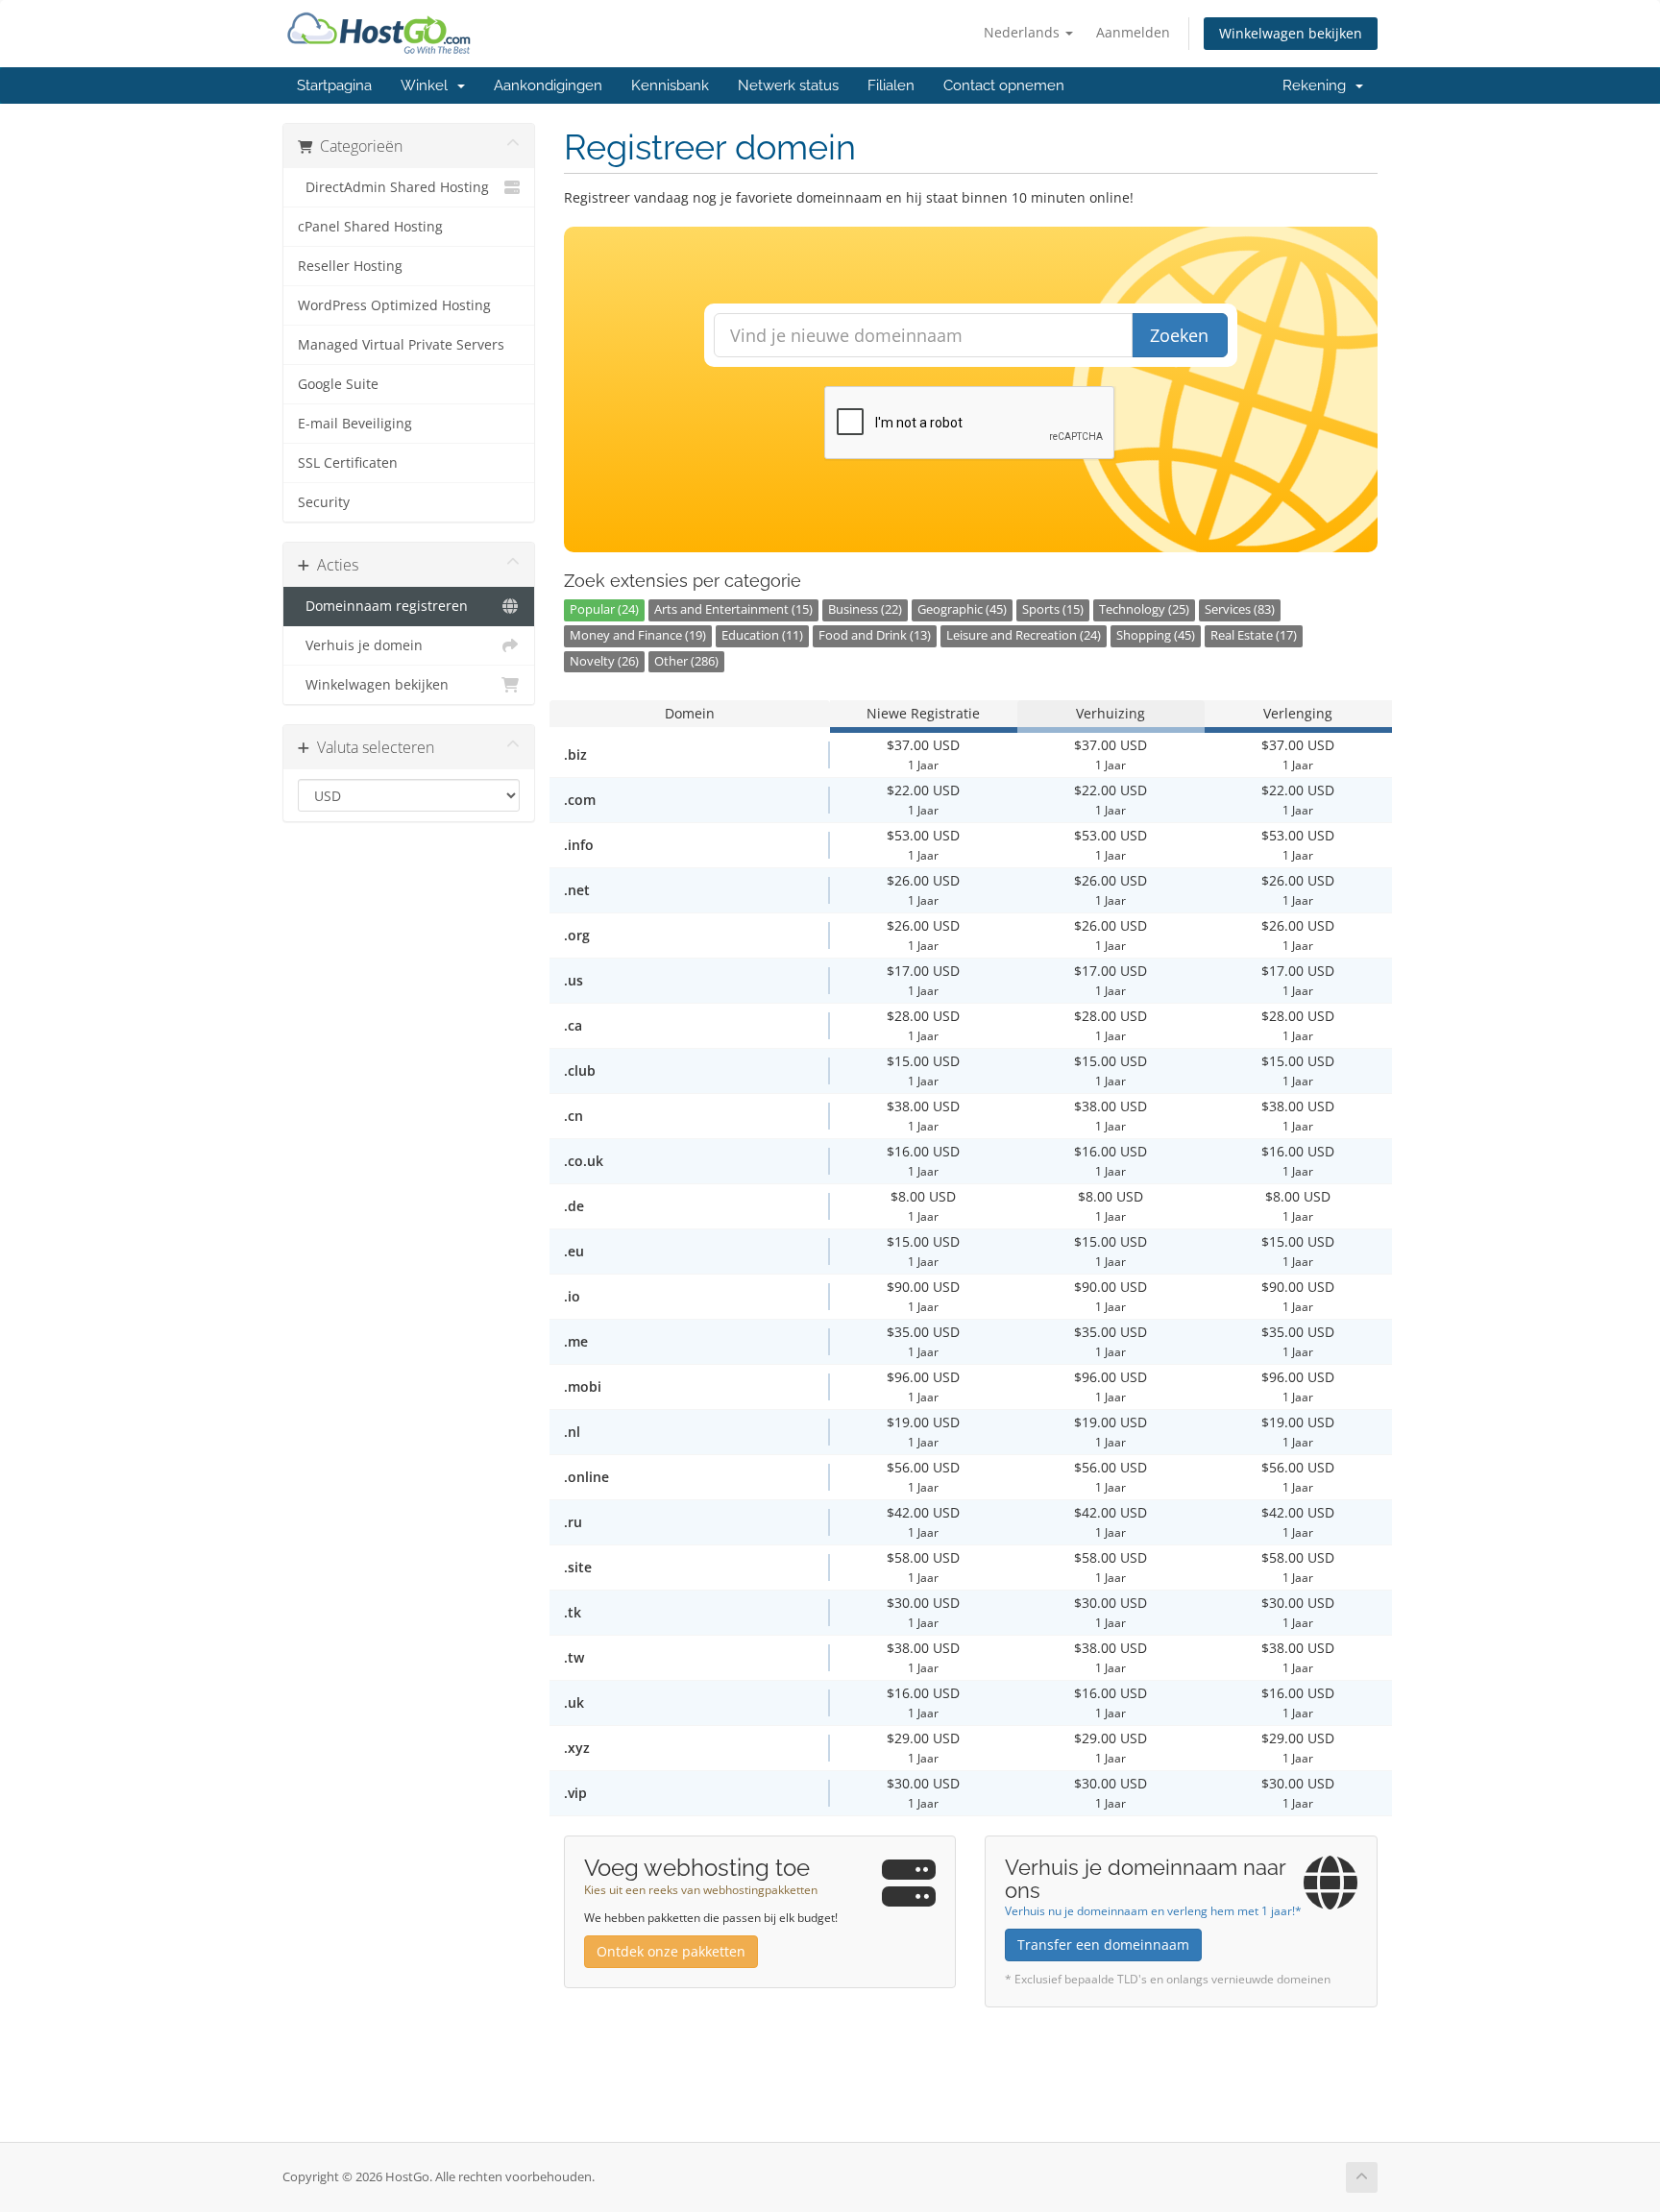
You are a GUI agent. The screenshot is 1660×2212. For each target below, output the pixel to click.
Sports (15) (1053, 609)
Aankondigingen (548, 85)
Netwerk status (788, 85)
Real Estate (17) (1254, 635)
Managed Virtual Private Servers (401, 345)
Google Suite (338, 384)
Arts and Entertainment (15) (733, 609)
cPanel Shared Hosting (370, 227)
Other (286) (686, 661)
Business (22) (865, 609)
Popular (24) (604, 609)
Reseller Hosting (350, 266)
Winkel (428, 85)
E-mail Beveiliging (355, 424)
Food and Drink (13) (875, 635)
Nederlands (1024, 32)
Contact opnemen (1004, 85)
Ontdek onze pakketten (671, 1951)
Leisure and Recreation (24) (1024, 635)
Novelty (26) (604, 661)
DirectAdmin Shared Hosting (393, 187)
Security (324, 502)
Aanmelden (1133, 32)
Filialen (891, 85)
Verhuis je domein (360, 645)
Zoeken (1179, 335)
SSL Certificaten (348, 463)
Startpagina (334, 85)
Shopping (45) (1156, 635)
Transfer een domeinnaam (1103, 1945)
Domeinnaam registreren (383, 606)
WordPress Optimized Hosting (394, 305)
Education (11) (762, 635)
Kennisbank (670, 85)
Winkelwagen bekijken (1291, 33)
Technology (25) (1144, 609)
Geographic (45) (962, 609)
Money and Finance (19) (638, 635)
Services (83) (1240, 609)
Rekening (1318, 85)
